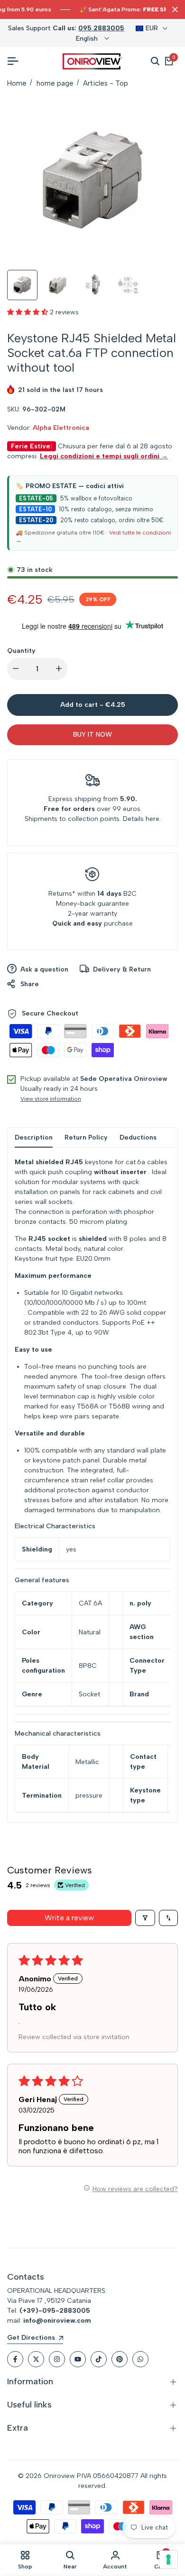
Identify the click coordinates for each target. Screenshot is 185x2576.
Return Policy (86, 1137)
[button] (28, 312)
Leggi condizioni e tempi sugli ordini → (104, 456)
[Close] (173, 9)
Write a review (69, 1918)
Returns (60, 894)
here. (153, 819)
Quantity (21, 651)
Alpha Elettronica (61, 428)
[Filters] (145, 1918)
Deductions (138, 1137)
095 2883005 (101, 28)
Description (34, 1137)
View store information (51, 1099)
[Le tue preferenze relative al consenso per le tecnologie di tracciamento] (168, 2559)
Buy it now (92, 735)
